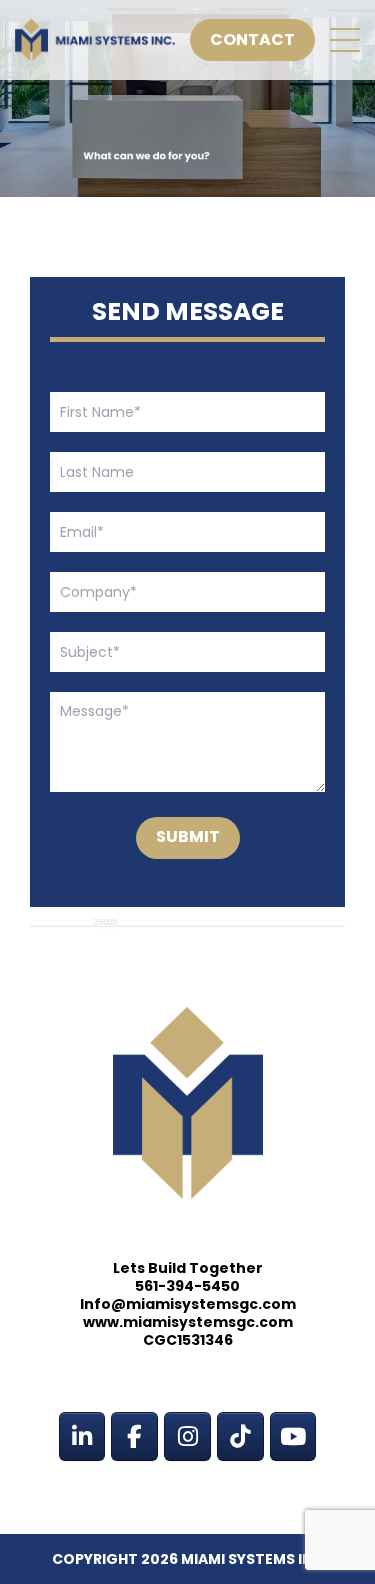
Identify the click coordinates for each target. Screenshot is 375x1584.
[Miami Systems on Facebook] (134, 1436)
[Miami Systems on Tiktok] (240, 1436)
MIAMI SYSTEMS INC (252, 1559)
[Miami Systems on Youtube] (293, 1436)
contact (252, 39)
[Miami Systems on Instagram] (187, 1436)
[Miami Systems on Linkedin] (82, 1436)
